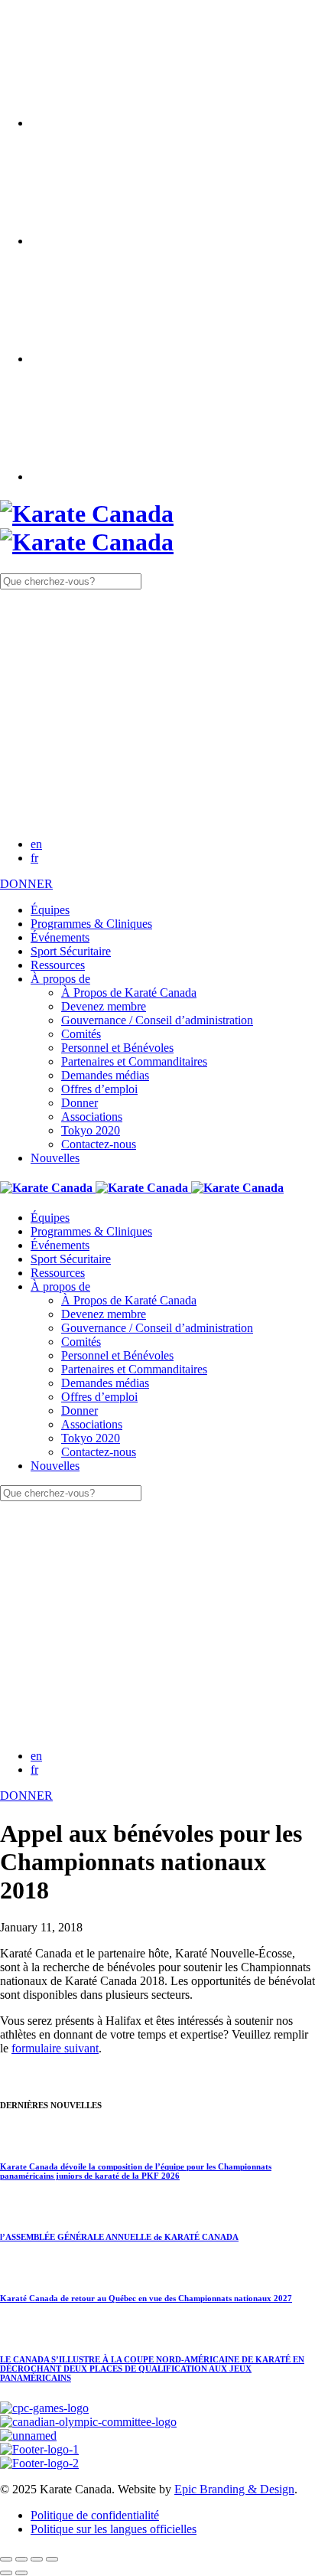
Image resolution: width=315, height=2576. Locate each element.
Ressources (58, 965)
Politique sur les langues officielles (114, 2529)
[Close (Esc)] (6, 2559)
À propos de (60, 979)
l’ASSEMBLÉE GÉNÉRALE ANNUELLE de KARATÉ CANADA (119, 2237)
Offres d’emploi (99, 1089)
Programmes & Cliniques (91, 924)
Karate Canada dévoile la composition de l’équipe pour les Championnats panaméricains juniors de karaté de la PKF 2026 (136, 2171)
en (36, 844)
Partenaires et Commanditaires (134, 1061)
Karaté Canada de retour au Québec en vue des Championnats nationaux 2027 (146, 2298)
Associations (92, 1117)
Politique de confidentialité (95, 2515)
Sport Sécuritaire (71, 951)
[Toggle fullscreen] (37, 2559)
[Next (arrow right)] (21, 2573)
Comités (81, 1034)
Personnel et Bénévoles (117, 1048)
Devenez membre (104, 1006)
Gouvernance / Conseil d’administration (157, 1020)
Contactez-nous (99, 1144)
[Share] (21, 2559)
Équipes (50, 910)
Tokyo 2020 (91, 1130)
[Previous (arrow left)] (6, 2573)
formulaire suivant (55, 2048)
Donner (80, 1103)
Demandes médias (105, 1075)
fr (34, 858)
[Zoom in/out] (52, 2559)
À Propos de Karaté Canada (129, 993)
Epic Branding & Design (234, 2489)
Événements (60, 937)
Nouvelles (55, 1158)
